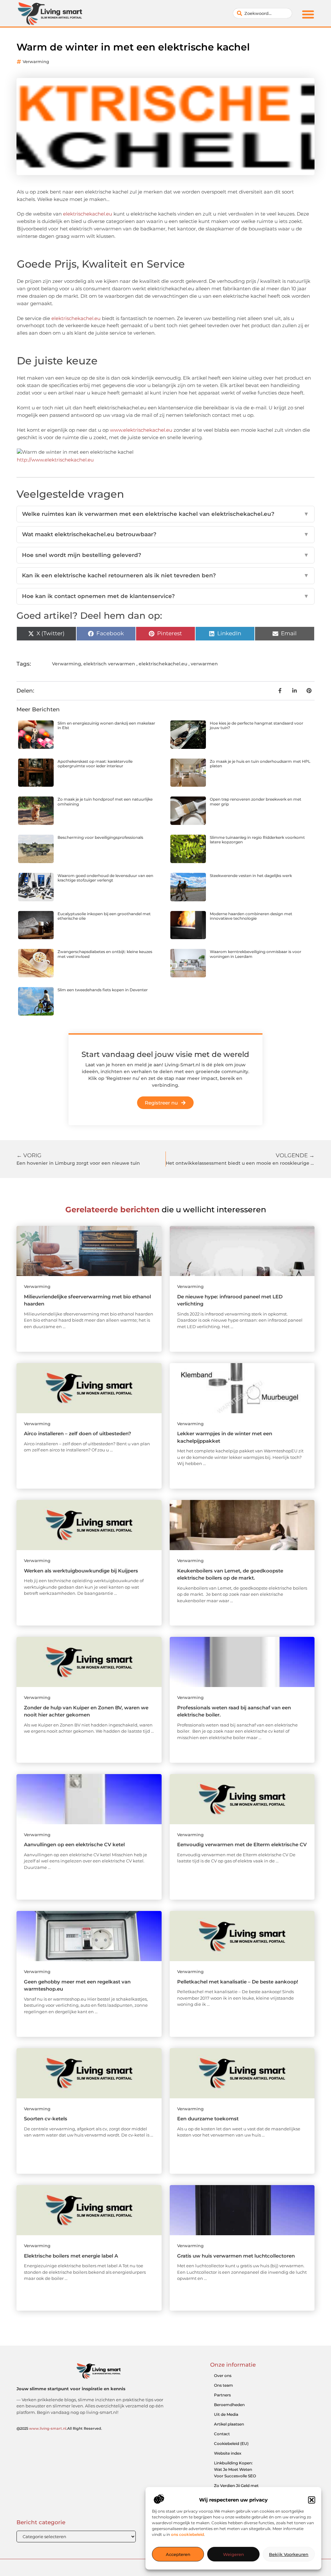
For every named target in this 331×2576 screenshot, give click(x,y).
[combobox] (262, 13)
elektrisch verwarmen (109, 664)
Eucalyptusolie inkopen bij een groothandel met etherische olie (104, 916)
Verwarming (36, 61)
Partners (222, 2395)
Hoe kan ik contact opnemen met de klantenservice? (165, 596)
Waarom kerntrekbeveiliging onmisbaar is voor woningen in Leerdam (256, 954)
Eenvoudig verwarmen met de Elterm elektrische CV (242, 1844)
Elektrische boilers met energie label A (71, 2256)
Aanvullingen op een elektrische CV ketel (74, 1844)
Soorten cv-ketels (46, 2119)
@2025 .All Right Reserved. (59, 2428)
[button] (312, 2500)
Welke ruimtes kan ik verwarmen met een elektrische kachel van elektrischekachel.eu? (165, 514)
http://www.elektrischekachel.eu (55, 460)
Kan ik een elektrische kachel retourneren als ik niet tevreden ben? (165, 575)
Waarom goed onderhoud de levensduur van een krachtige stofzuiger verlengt (105, 878)
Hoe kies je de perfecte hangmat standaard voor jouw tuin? (256, 725)
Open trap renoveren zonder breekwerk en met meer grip (256, 801)
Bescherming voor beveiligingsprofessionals (100, 837)
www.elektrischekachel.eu (141, 430)
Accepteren (178, 2554)
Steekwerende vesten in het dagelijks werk (251, 876)
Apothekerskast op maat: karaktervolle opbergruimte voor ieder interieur (95, 764)
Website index (228, 2453)
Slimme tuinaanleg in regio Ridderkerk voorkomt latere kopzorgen (257, 840)
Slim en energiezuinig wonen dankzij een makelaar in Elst (106, 725)
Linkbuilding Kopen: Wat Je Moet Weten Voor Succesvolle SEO (235, 2469)
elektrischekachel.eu (88, 214)
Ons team (224, 2385)
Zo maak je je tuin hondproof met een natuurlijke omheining (105, 801)
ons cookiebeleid (187, 2534)
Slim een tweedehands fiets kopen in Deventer (103, 990)
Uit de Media (226, 2414)
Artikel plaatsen (229, 2424)
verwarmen (204, 664)
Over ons (223, 2376)
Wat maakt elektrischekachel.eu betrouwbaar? (165, 534)
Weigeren (234, 2554)
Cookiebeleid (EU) (231, 2443)
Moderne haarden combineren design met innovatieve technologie (251, 916)
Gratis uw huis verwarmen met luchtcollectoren (236, 2256)
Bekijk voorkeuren (289, 2554)
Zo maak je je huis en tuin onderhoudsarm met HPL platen (260, 764)
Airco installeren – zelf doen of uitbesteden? (78, 1433)
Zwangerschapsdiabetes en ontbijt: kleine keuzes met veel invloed (105, 954)
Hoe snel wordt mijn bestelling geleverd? (165, 555)
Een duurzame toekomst (208, 2119)
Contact (222, 2434)
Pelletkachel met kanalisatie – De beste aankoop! (238, 1982)
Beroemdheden (229, 2405)
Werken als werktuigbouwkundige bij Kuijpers (81, 1571)
